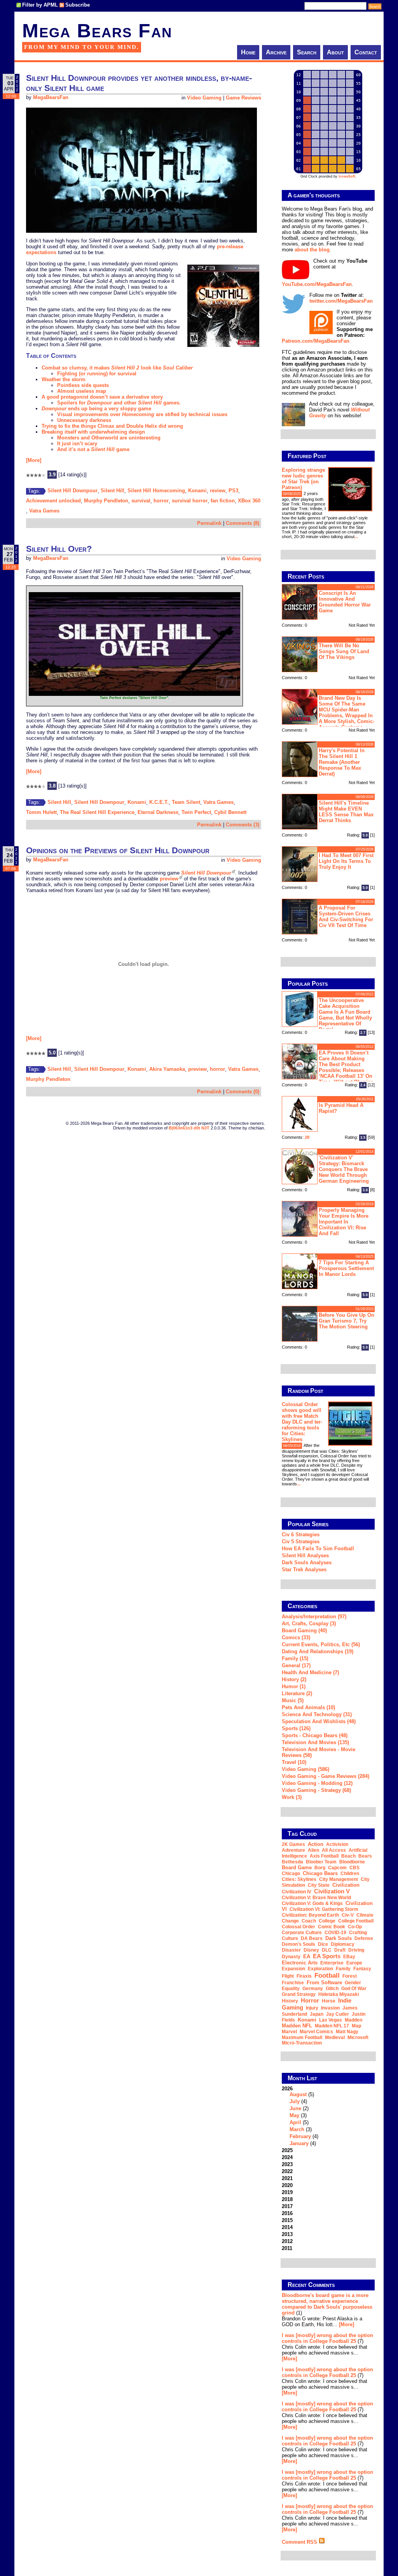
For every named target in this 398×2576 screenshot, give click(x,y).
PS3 (233, 491)
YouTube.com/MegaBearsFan (317, 284)
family (343, 1969)
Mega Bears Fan (97, 31)
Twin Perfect (196, 812)
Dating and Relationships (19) (318, 1651)
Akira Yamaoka (167, 1069)
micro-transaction (302, 2043)
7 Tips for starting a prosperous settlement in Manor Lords (346, 1268)
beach (348, 1856)
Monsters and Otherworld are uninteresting (109, 438)
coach (309, 1921)
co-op (355, 1927)
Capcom (337, 1868)
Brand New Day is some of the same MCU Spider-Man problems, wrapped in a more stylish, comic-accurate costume (347, 712)
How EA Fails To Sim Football (318, 1549)
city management (339, 1879)
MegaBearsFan (51, 98)
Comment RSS (300, 2542)
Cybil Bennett (230, 812)
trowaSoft (347, 176)
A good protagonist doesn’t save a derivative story (102, 397)
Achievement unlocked (53, 501)
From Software (324, 1983)
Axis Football (324, 1856)
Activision (337, 1844)
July (295, 2101)
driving (356, 1950)
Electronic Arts (300, 1963)
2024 (287, 2157)
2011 (287, 2248)
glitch (332, 1989)
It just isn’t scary (77, 444)
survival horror (190, 501)
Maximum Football (302, 2037)
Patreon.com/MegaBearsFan (316, 341)
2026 (300, 2116)
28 (307, 1137)
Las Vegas (331, 2020)
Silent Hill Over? (59, 549)
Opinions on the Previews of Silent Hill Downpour (118, 850)
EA (307, 1956)
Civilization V (332, 1891)
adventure (293, 1850)
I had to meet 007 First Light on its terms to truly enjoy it (346, 861)
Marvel (289, 2032)
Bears (365, 1856)
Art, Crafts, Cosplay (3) (309, 1624)
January (299, 2143)
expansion (293, 1969)
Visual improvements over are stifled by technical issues (142, 414)
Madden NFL (297, 2026)
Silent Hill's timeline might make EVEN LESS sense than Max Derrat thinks (346, 812)
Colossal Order (298, 1927)
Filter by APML (40, 5)
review (218, 491)
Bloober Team (321, 1862)
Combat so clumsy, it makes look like (117, 368)
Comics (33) (296, 1637)
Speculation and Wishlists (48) (319, 1721)
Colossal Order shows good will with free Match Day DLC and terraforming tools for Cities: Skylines (302, 1422)
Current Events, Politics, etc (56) (321, 1644)
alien (313, 1850)
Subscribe (78, 5)
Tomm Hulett (41, 812)
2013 (287, 2234)
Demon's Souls (298, 1944)
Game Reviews (244, 98)
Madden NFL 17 (332, 2026)
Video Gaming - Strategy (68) (316, 1790)
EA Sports (327, 1956)
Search (307, 52)
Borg (320, 1868)
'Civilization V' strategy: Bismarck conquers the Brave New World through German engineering (344, 1169)
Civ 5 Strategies (301, 1542)
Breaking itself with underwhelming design (93, 432)
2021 (287, 2178)
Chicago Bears (320, 1873)
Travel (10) (294, 1762)
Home (248, 52)
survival (141, 501)
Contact (366, 52)
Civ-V (348, 1915)
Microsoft (358, 2037)
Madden (353, 2020)
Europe (354, 1963)
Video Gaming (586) (305, 1769)
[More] (34, 460)
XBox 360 (249, 501)
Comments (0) (243, 1092)
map (356, 2026)
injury (312, 2008)
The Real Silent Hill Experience (97, 812)
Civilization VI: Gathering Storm (324, 1909)
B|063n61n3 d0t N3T (189, 1128)
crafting (358, 1933)
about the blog (312, 250)
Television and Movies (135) (315, 1742)
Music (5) (293, 1700)
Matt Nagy (347, 2032)
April (295, 2122)
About (335, 52)
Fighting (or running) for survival (97, 374)
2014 (287, 2227)
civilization (346, 1885)
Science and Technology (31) (317, 1714)
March (297, 2129)
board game (297, 1868)
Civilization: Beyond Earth (310, 1915)
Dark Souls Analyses (307, 1563)
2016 (287, 2213)
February (300, 2136)
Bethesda (292, 1862)
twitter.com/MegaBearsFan (341, 301)
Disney (311, 1950)
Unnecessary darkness (84, 420)
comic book (332, 1927)
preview (169, 879)
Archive (276, 52)
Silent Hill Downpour (72, 491)
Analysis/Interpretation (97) (314, 1617)
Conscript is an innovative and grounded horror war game (345, 602)
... (356, 537)
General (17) (296, 1665)
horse (329, 2001)
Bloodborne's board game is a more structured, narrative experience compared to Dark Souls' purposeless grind (327, 2304)
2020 (287, 2185)
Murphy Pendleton (106, 501)
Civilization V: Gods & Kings (312, 1903)
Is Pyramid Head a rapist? (341, 1108)
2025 (287, 2150)
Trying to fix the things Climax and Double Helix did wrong (112, 426)
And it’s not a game (93, 449)
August (298, 2094)
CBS (354, 1868)
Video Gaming (204, 98)
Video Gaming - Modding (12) (317, 1783)
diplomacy (343, 1944)
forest (350, 1976)
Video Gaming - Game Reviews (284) (326, 1776)
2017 (287, 2206)
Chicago (291, 1874)
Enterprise (332, 1963)
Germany (313, 1989)
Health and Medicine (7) (310, 1672)
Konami (197, 491)
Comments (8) (243, 523)
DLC (327, 1950)
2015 (287, 2220)
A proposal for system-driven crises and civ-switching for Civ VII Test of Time (346, 917)
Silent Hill (113, 491)
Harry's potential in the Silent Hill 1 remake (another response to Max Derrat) (342, 762)
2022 (287, 2171)
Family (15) (295, 1658)
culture (290, 1938)
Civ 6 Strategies (301, 1535)
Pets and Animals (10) (308, 1707)
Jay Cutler (338, 2014)
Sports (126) (296, 1728)
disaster (291, 1950)
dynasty (291, 1957)
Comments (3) (243, 825)
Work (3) (292, 1797)
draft (340, 1950)
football (327, 1975)
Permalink (209, 523)
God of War (354, 1989)
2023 (287, 2164)
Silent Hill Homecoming (156, 491)
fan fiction (223, 501)
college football (356, 1921)
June (295, 2108)
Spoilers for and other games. (119, 403)
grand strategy (299, 1994)
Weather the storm (64, 379)
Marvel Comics (316, 2032)
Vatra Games (44, 511)
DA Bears (312, 1938)
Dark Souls (339, 1938)
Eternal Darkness (158, 812)
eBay (349, 1957)
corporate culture (302, 1933)
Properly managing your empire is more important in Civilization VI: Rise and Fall (344, 1222)
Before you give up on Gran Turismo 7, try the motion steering (347, 1321)
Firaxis (304, 1976)
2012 (287, 2241)
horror (161, 501)
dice (323, 1944)
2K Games (293, 1844)
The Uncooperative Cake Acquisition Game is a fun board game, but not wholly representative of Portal (345, 1015)
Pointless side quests (83, 385)
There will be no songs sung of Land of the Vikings (344, 651)
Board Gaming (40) (304, 1630)
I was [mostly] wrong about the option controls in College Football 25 (327, 2338)
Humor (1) (294, 1686)
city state (319, 1885)
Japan (317, 2014)
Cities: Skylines (299, 1879)
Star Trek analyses (304, 1569)
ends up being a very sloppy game (96, 409)
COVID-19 (335, 1933)
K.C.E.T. (159, 802)
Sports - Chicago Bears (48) (315, 1735)
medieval (335, 2037)
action (316, 1844)
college (327, 1921)
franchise (293, 1983)
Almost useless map (82, 391)
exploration (320, 1969)
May (294, 2115)
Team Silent (186, 802)
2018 (287, 2199)
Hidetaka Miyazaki (339, 1994)
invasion (330, 2008)
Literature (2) (297, 1693)
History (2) (294, 1679)
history (290, 2001)
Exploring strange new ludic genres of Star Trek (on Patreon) (303, 479)
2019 (287, 2192)
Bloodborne (352, 1862)
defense (364, 1938)
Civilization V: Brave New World (316, 1898)
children (350, 1874)
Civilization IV (297, 1892)
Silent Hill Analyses (305, 1556)
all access (334, 1850)
